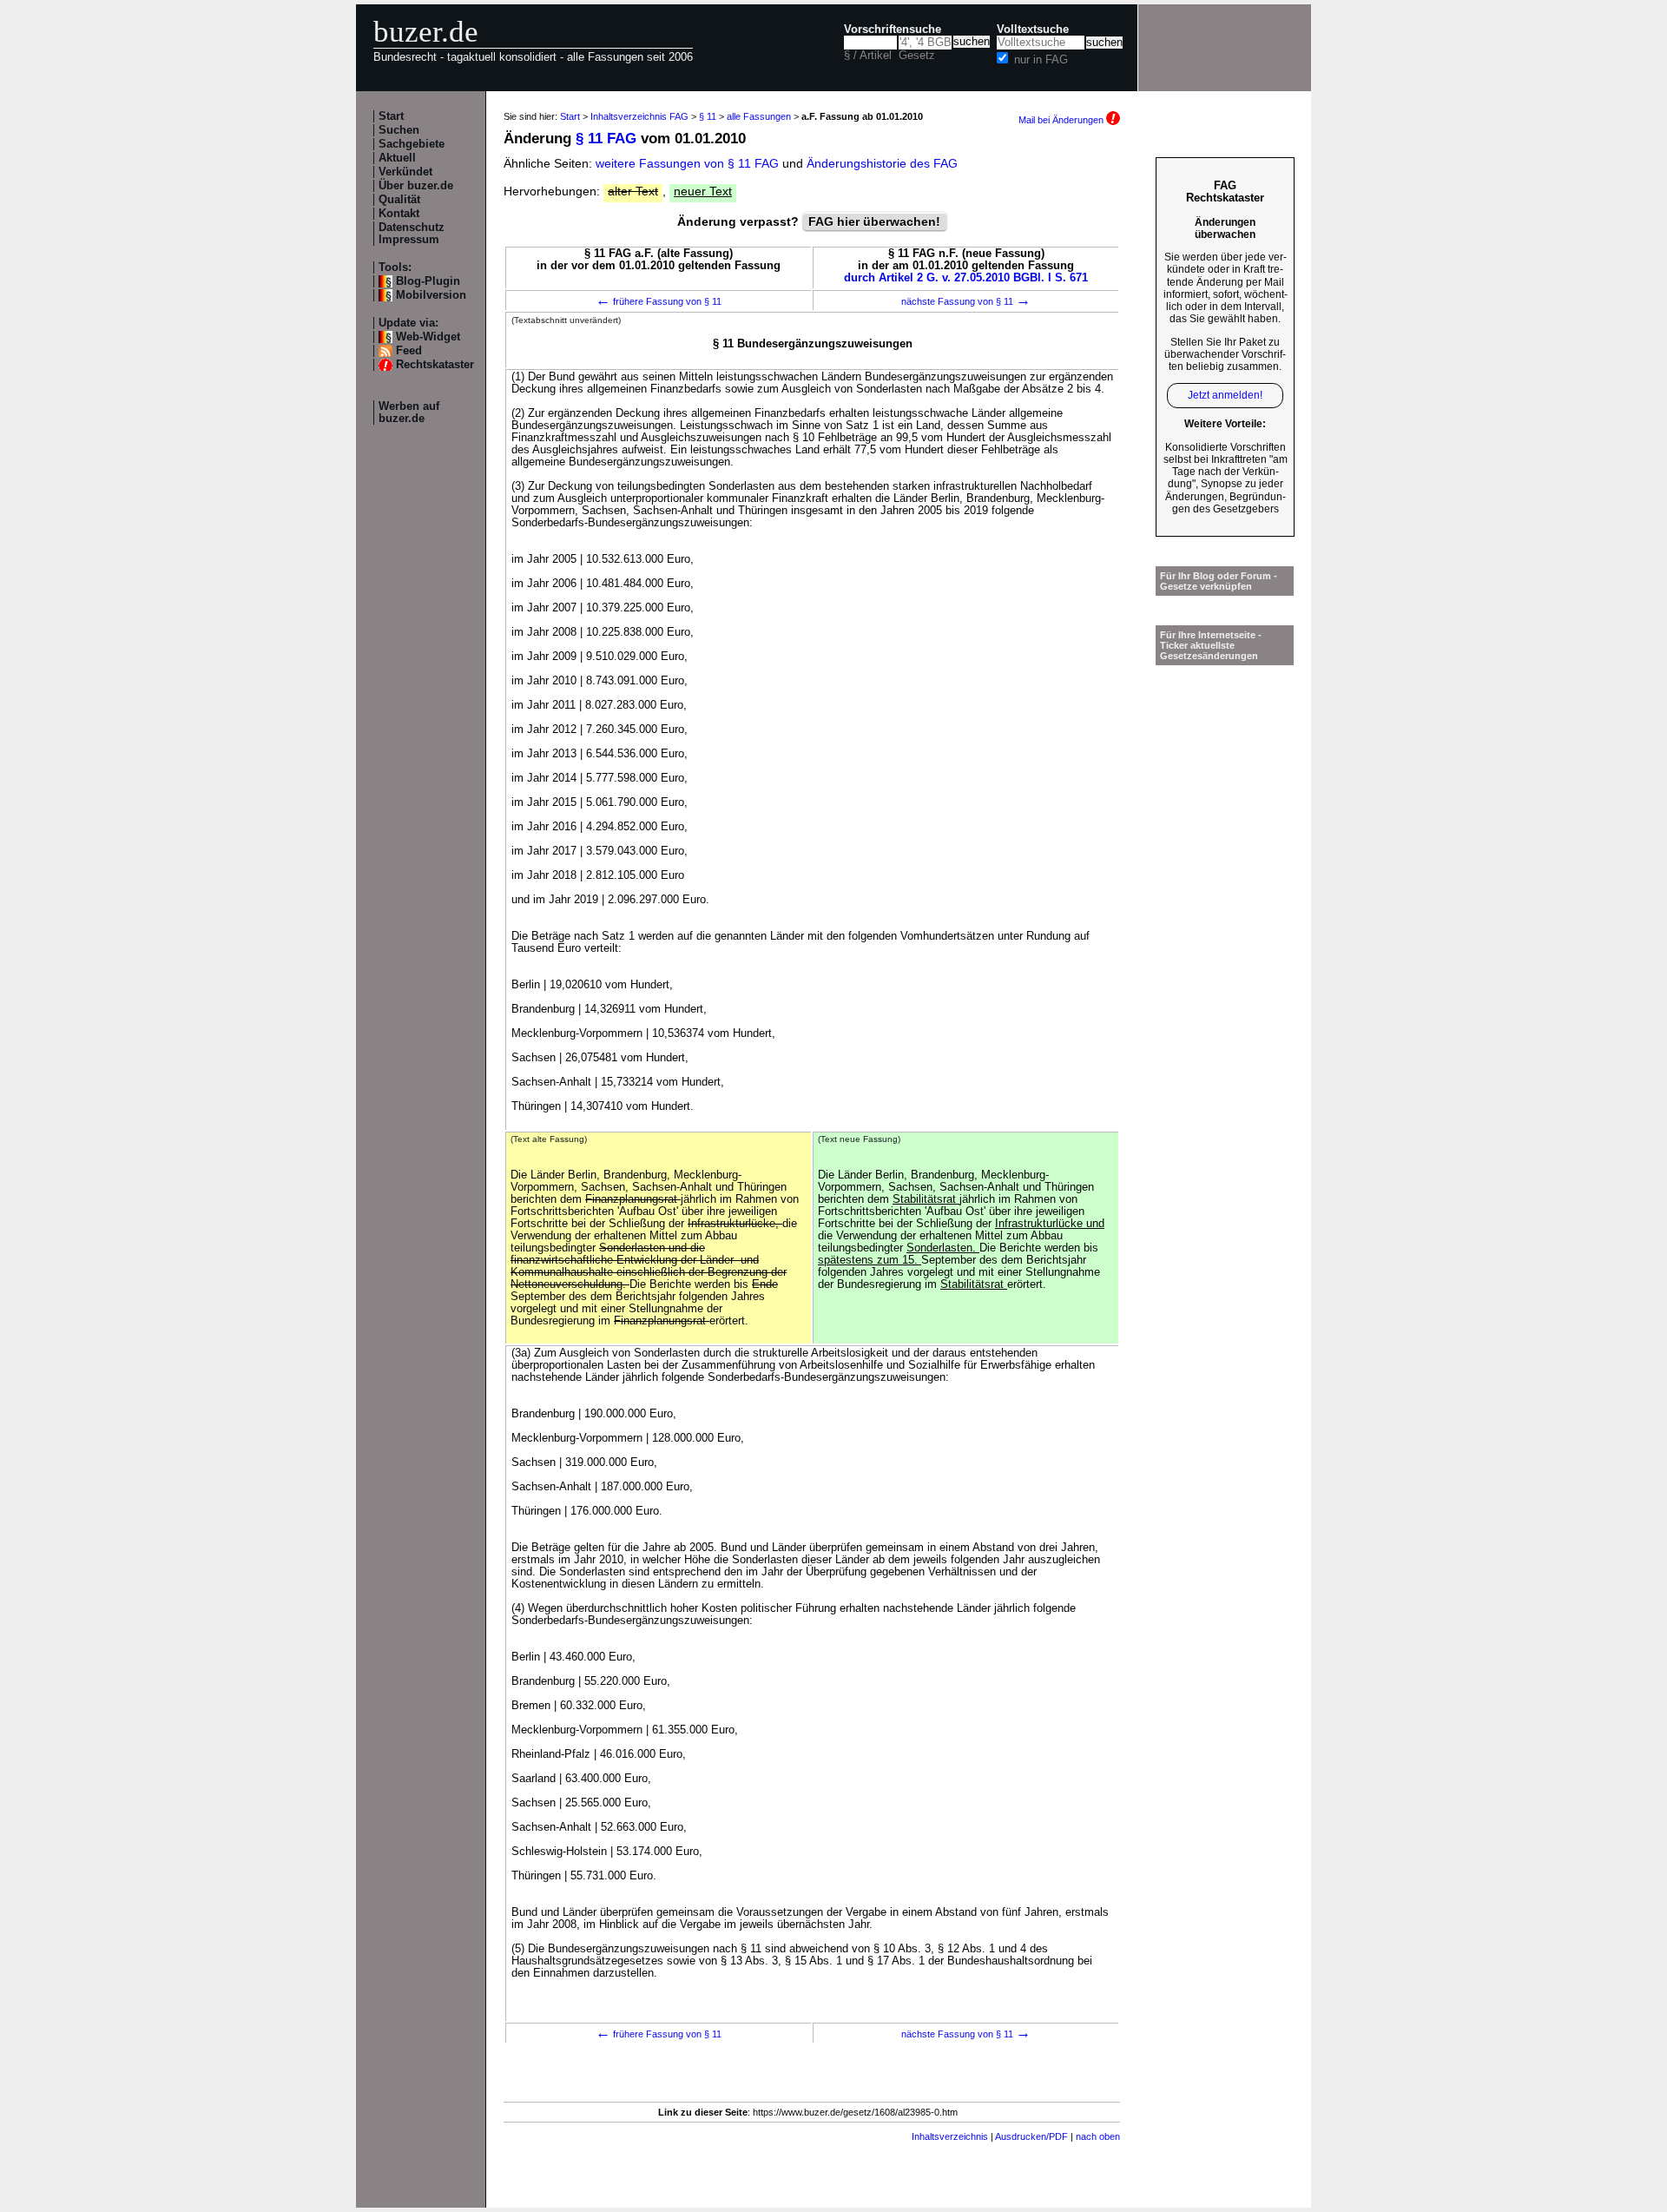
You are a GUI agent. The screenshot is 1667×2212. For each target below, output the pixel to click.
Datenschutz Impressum (412, 234)
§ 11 (708, 116)
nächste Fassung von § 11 (966, 301)
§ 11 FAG (606, 139)
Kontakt (399, 214)
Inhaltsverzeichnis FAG (639, 116)
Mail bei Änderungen (1062, 120)
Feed (409, 351)
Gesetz (917, 56)
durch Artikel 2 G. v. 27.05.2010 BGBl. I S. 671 (966, 278)
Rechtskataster (435, 365)
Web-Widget (428, 337)
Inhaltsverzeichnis (950, 2136)
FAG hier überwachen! (874, 221)
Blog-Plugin (428, 281)
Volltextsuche (1033, 30)
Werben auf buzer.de (409, 413)
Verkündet (405, 172)
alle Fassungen (759, 116)
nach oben (1098, 2136)
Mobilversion (431, 295)
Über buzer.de (416, 186)
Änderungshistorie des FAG (882, 163)
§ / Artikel (868, 56)
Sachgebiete (412, 144)
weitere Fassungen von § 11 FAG (687, 163)
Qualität (399, 200)
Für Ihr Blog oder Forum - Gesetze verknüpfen (1219, 581)
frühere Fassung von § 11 (659, 301)
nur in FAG (1041, 60)
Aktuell (397, 158)
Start (391, 116)
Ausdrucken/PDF (1031, 2136)
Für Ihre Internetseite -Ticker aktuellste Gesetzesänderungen (1211, 645)
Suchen (399, 130)
